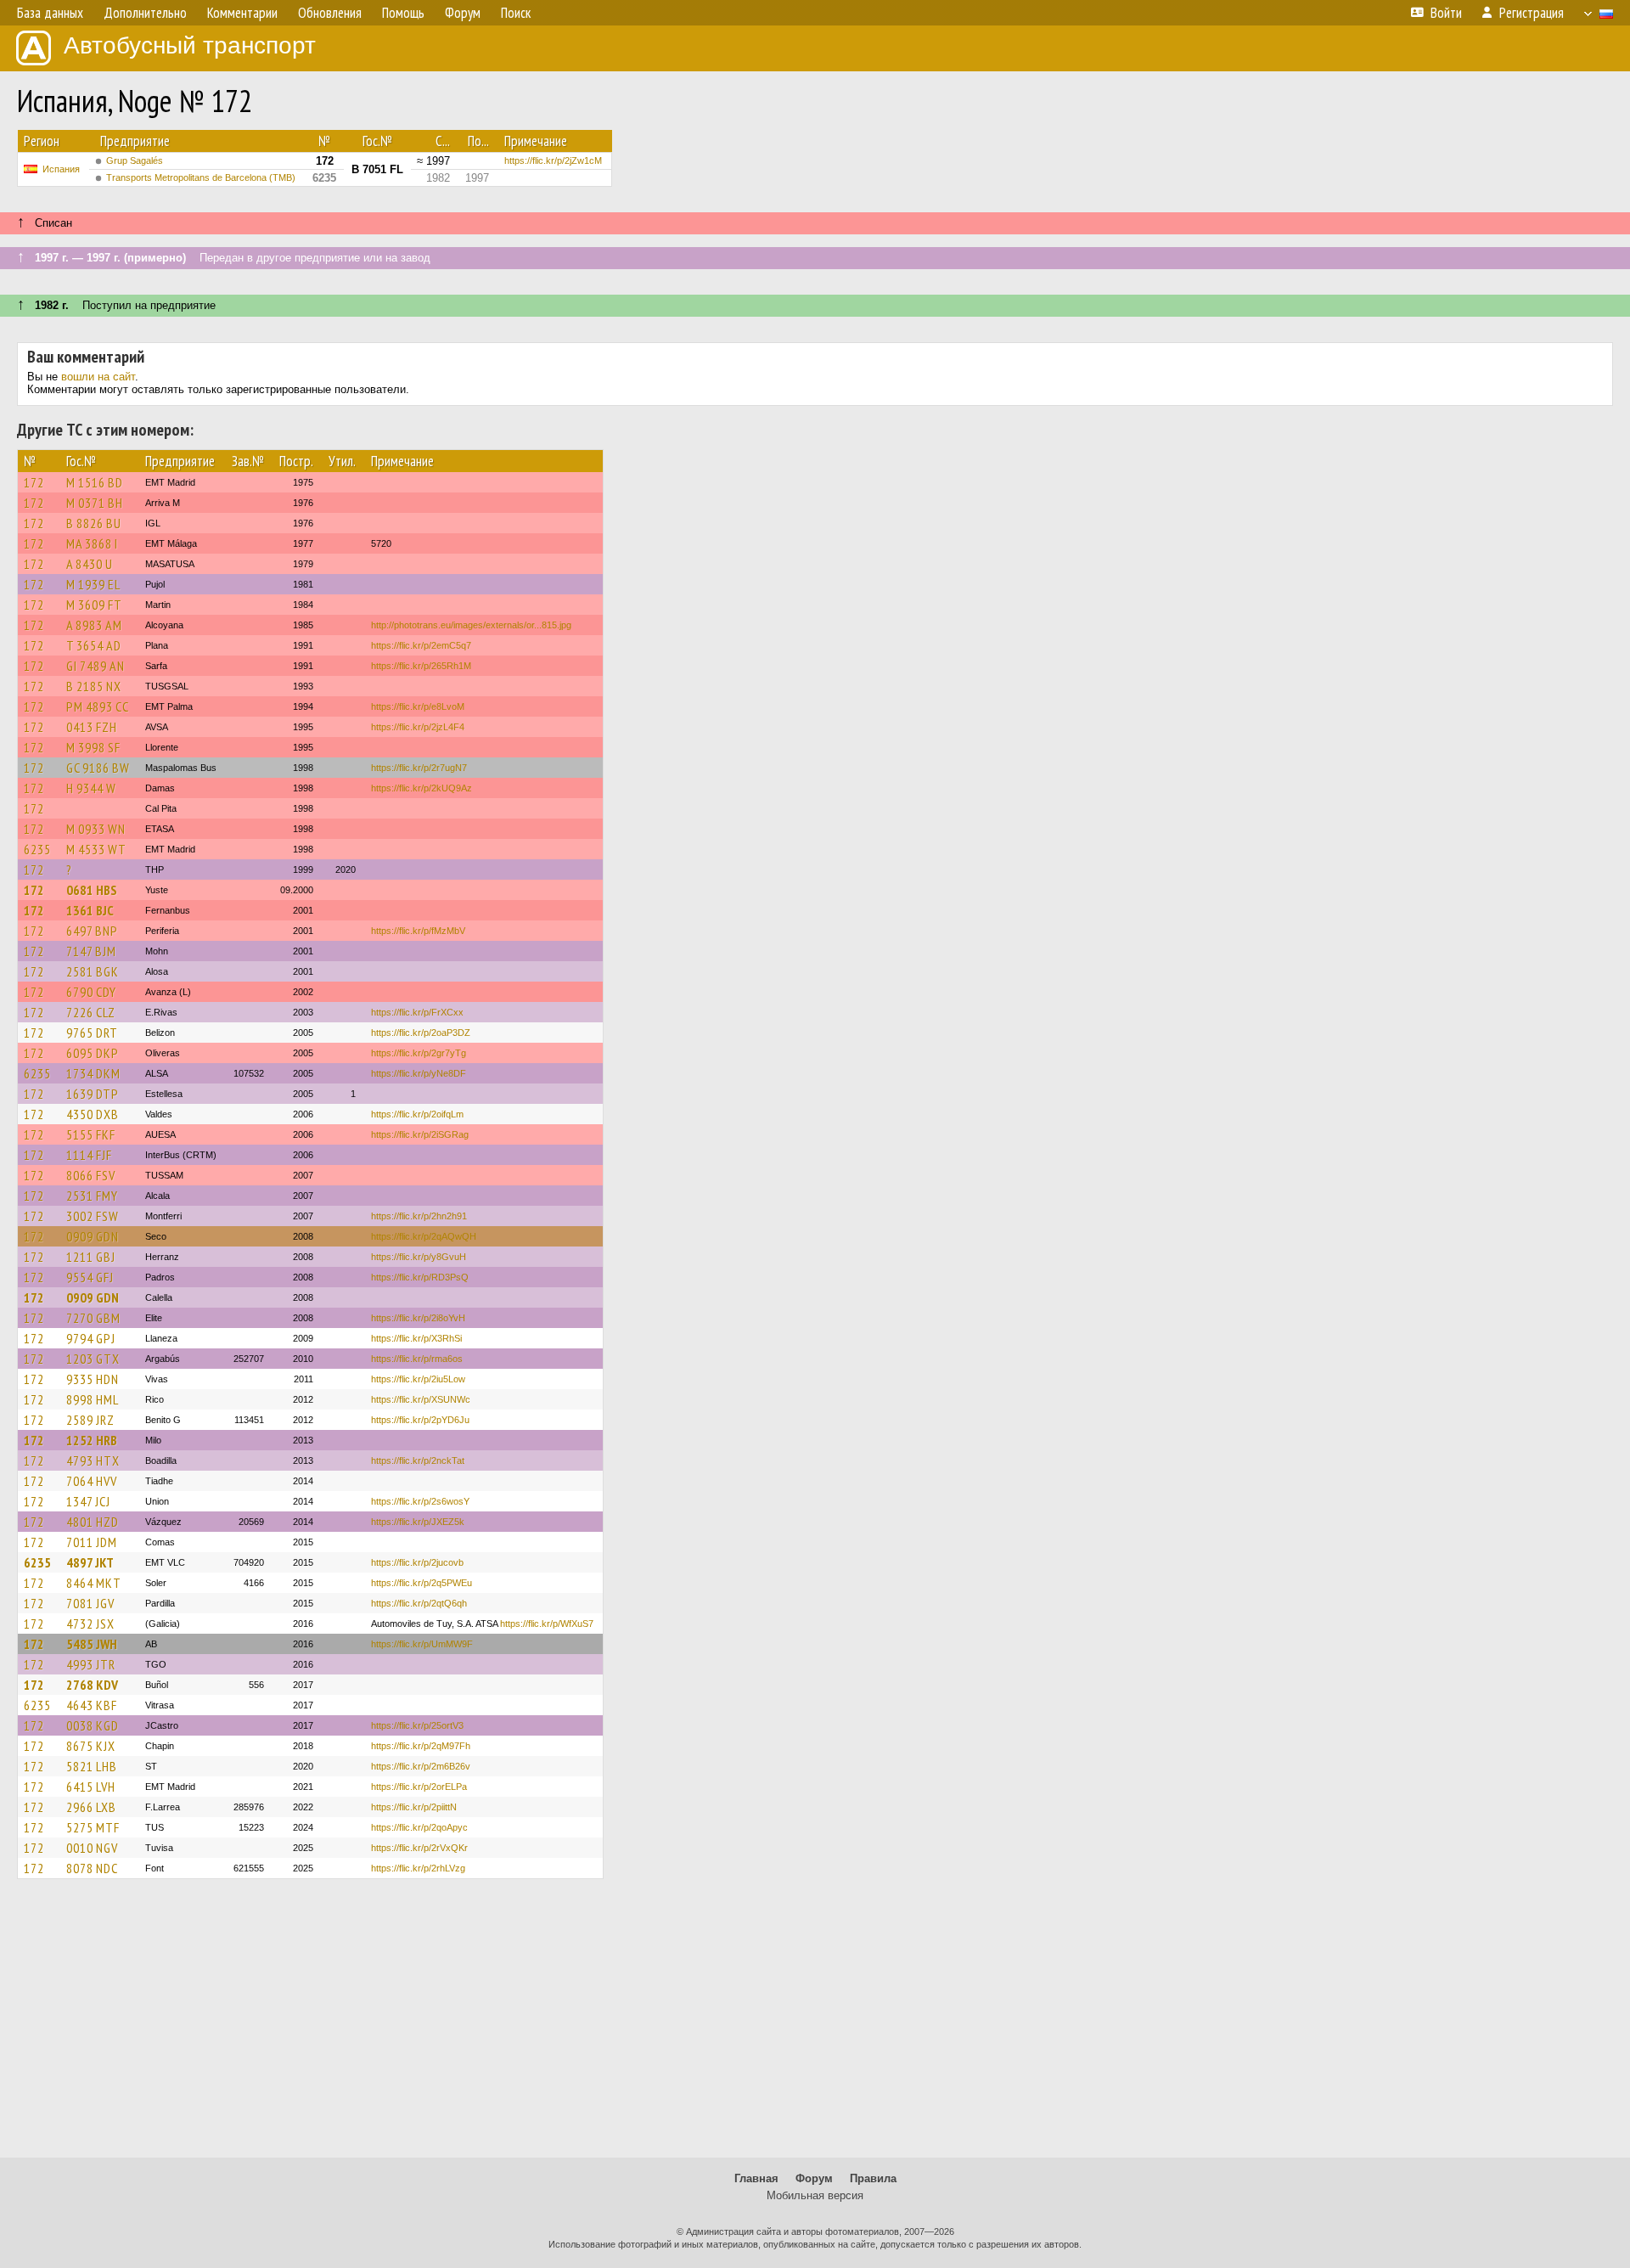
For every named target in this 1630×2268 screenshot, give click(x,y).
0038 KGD (93, 1725)
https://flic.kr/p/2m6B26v (421, 1766)
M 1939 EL (93, 584)
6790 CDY (91, 992)
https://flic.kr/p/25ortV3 (417, 1725)
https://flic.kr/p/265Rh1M (421, 666)
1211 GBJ (91, 1257)
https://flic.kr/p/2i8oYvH (418, 1318)
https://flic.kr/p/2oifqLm (417, 1114)
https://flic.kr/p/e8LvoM (418, 706)
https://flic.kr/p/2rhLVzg (418, 1868)
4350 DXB (93, 1114)
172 (34, 482)
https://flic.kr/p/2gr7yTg (419, 1053)
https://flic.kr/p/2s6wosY (420, 1501)
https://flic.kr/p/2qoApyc (419, 1827)
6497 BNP (92, 931)
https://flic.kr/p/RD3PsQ (420, 1277)
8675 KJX (91, 1746)
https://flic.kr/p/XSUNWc (421, 1399)
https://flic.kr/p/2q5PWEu (422, 1583)
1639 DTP (93, 1094)
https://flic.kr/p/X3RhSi (416, 1338)
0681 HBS (92, 890)
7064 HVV (92, 1481)
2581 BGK (93, 971)
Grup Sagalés (135, 160)
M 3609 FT (94, 605)
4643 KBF (92, 1705)
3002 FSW (93, 1216)
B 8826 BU (94, 523)
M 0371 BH (95, 503)
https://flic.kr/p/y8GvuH (419, 1257)
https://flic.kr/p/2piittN (414, 1807)
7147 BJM (91, 951)
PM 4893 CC (98, 706)
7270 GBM (93, 1318)
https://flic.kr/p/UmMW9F (422, 1644)
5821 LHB (92, 1766)
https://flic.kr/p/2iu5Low (418, 1379)
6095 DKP (93, 1053)
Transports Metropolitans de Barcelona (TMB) (201, 177)
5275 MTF (93, 1827)
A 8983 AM (94, 625)
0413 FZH (92, 727)
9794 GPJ (91, 1338)
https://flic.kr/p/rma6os (417, 1359)
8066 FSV (91, 1175)
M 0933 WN (96, 829)
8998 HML (93, 1399)
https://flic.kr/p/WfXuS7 (547, 1624)
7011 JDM (92, 1542)
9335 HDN (93, 1379)
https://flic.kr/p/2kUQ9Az (422, 788)
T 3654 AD (94, 645)
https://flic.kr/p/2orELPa (419, 1787)
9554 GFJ (90, 1277)
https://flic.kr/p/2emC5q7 (421, 645)
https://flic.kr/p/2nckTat (418, 1460)
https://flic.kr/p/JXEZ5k (418, 1522)
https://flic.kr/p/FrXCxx (417, 1012)
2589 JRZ (90, 1420)
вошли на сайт (98, 377)
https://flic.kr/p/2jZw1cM (553, 160)
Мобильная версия (815, 2195)
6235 (37, 849)
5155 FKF (91, 1134)
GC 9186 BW (98, 768)
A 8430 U (90, 564)
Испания (61, 169)
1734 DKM (93, 1073)
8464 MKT (94, 1583)
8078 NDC (92, 1868)
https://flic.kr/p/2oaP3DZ (421, 1033)
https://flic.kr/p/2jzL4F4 (418, 727)
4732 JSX (90, 1624)
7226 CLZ (91, 1012)
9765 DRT (92, 1033)
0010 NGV (92, 1848)
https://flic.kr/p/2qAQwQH (424, 1236)
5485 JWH (92, 1644)
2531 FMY (92, 1196)
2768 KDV (92, 1685)
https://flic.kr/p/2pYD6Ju (420, 1420)
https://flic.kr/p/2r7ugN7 (419, 768)
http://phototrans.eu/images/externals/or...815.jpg (471, 625)
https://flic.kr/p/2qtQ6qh (419, 1603)
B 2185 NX (94, 686)
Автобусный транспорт (190, 45)
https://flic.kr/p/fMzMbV (418, 931)
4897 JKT (90, 1562)
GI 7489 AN (96, 666)
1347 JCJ (88, 1501)
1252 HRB (92, 1440)
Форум (814, 2178)
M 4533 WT (96, 849)
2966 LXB (91, 1807)
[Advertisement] (815, 2026)
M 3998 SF (93, 747)
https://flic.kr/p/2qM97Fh (421, 1746)
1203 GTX (93, 1359)
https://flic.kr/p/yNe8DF (419, 1073)
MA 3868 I (92, 543)
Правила (873, 2178)
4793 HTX (93, 1460)
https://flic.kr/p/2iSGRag (420, 1134)
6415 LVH (91, 1787)
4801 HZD (93, 1522)
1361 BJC (90, 910)
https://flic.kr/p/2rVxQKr (419, 1848)
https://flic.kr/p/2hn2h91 (419, 1216)
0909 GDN (93, 1236)
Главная (756, 2178)
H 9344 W (91, 788)
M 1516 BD (95, 482)
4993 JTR (91, 1664)
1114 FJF (89, 1155)
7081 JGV (90, 1603)
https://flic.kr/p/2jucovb (417, 1562)
